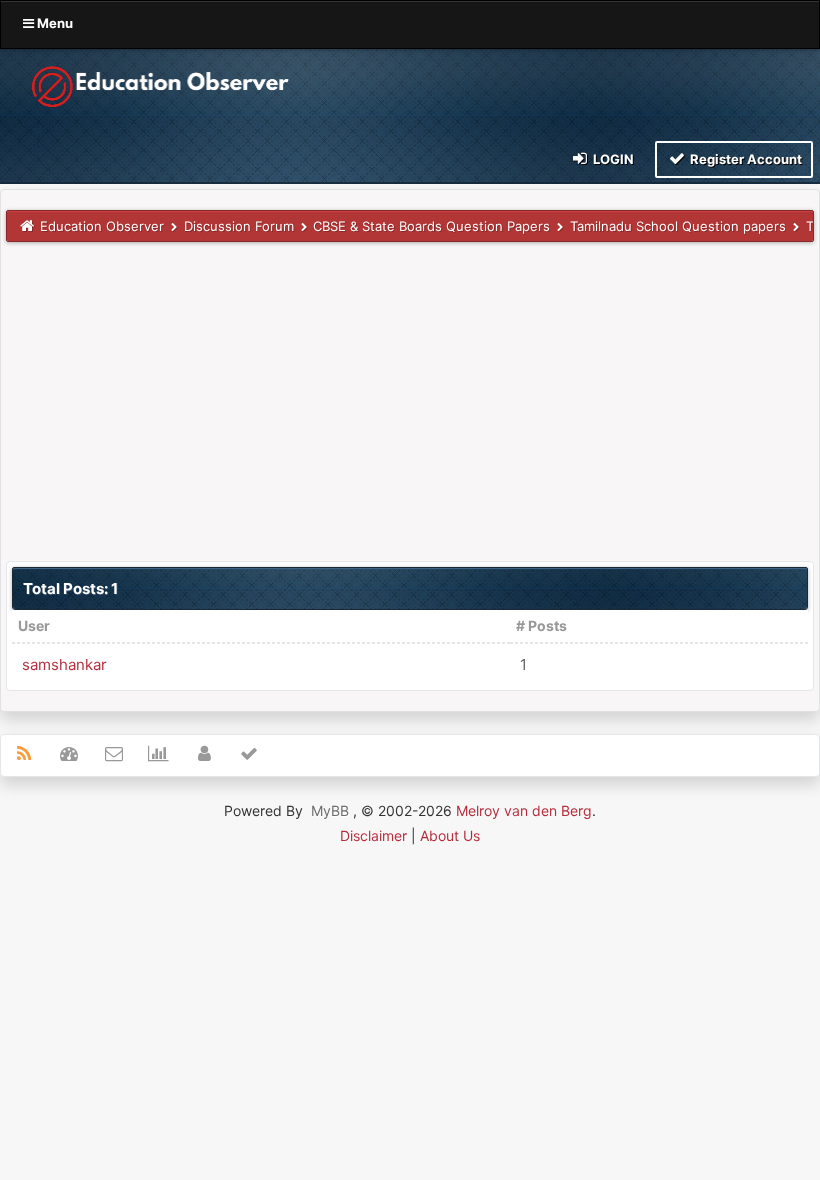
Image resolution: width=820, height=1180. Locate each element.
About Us (450, 835)
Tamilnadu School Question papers (678, 226)
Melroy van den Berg (524, 810)
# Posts (541, 625)
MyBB (330, 810)
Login (612, 159)
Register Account (744, 159)
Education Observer (102, 226)
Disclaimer (373, 835)
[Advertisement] (410, 401)
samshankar (64, 664)
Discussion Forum (239, 226)
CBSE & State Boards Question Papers (431, 226)
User (34, 625)
